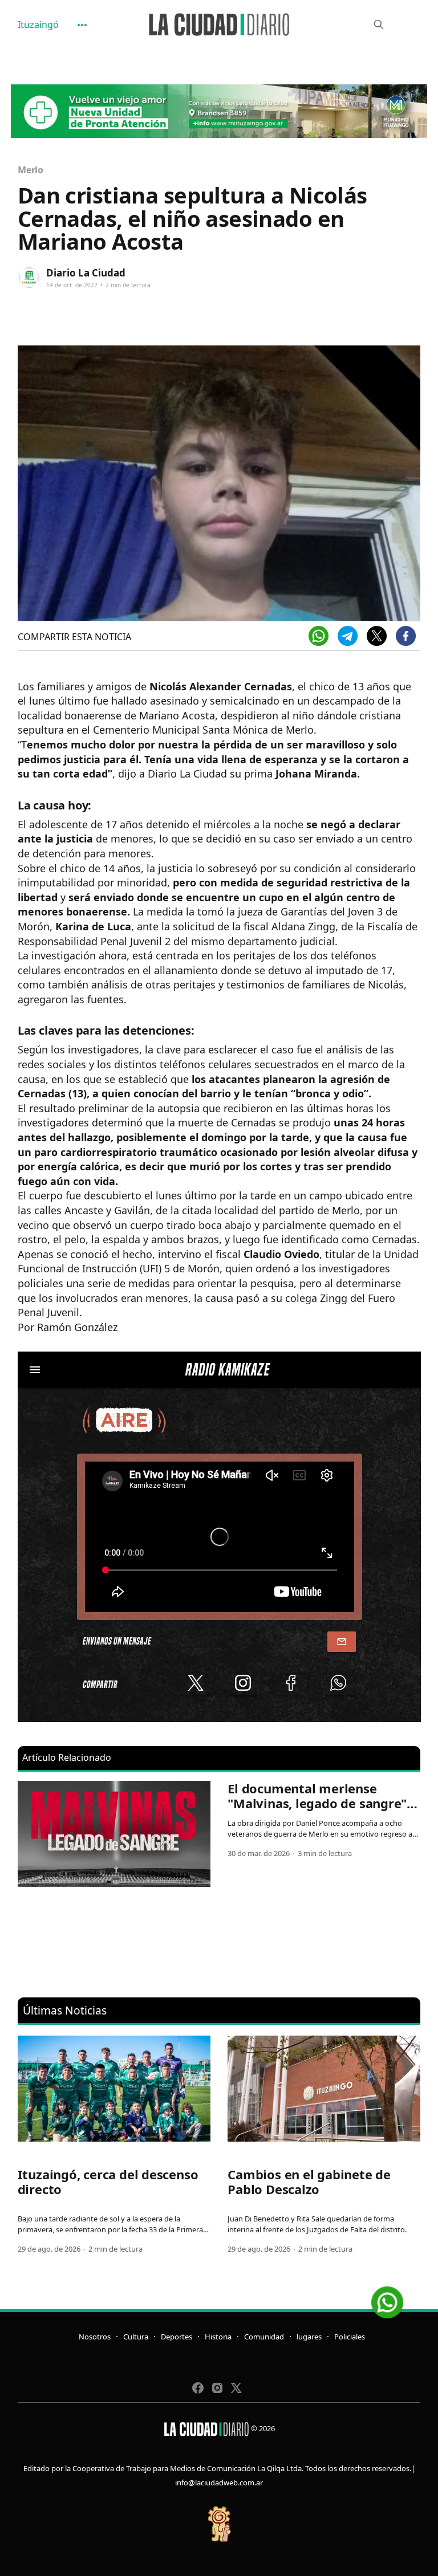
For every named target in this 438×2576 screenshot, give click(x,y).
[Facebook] (406, 636)
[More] (82, 25)
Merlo (31, 170)
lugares (309, 2337)
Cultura (136, 2337)
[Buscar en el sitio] (379, 25)
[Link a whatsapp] (387, 2298)
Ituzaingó (38, 25)
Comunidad (264, 2337)
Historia (218, 2337)
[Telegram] (348, 636)
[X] (377, 636)
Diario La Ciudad (86, 273)
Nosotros (95, 2337)
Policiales (350, 2337)
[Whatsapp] (319, 636)
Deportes (177, 2337)
